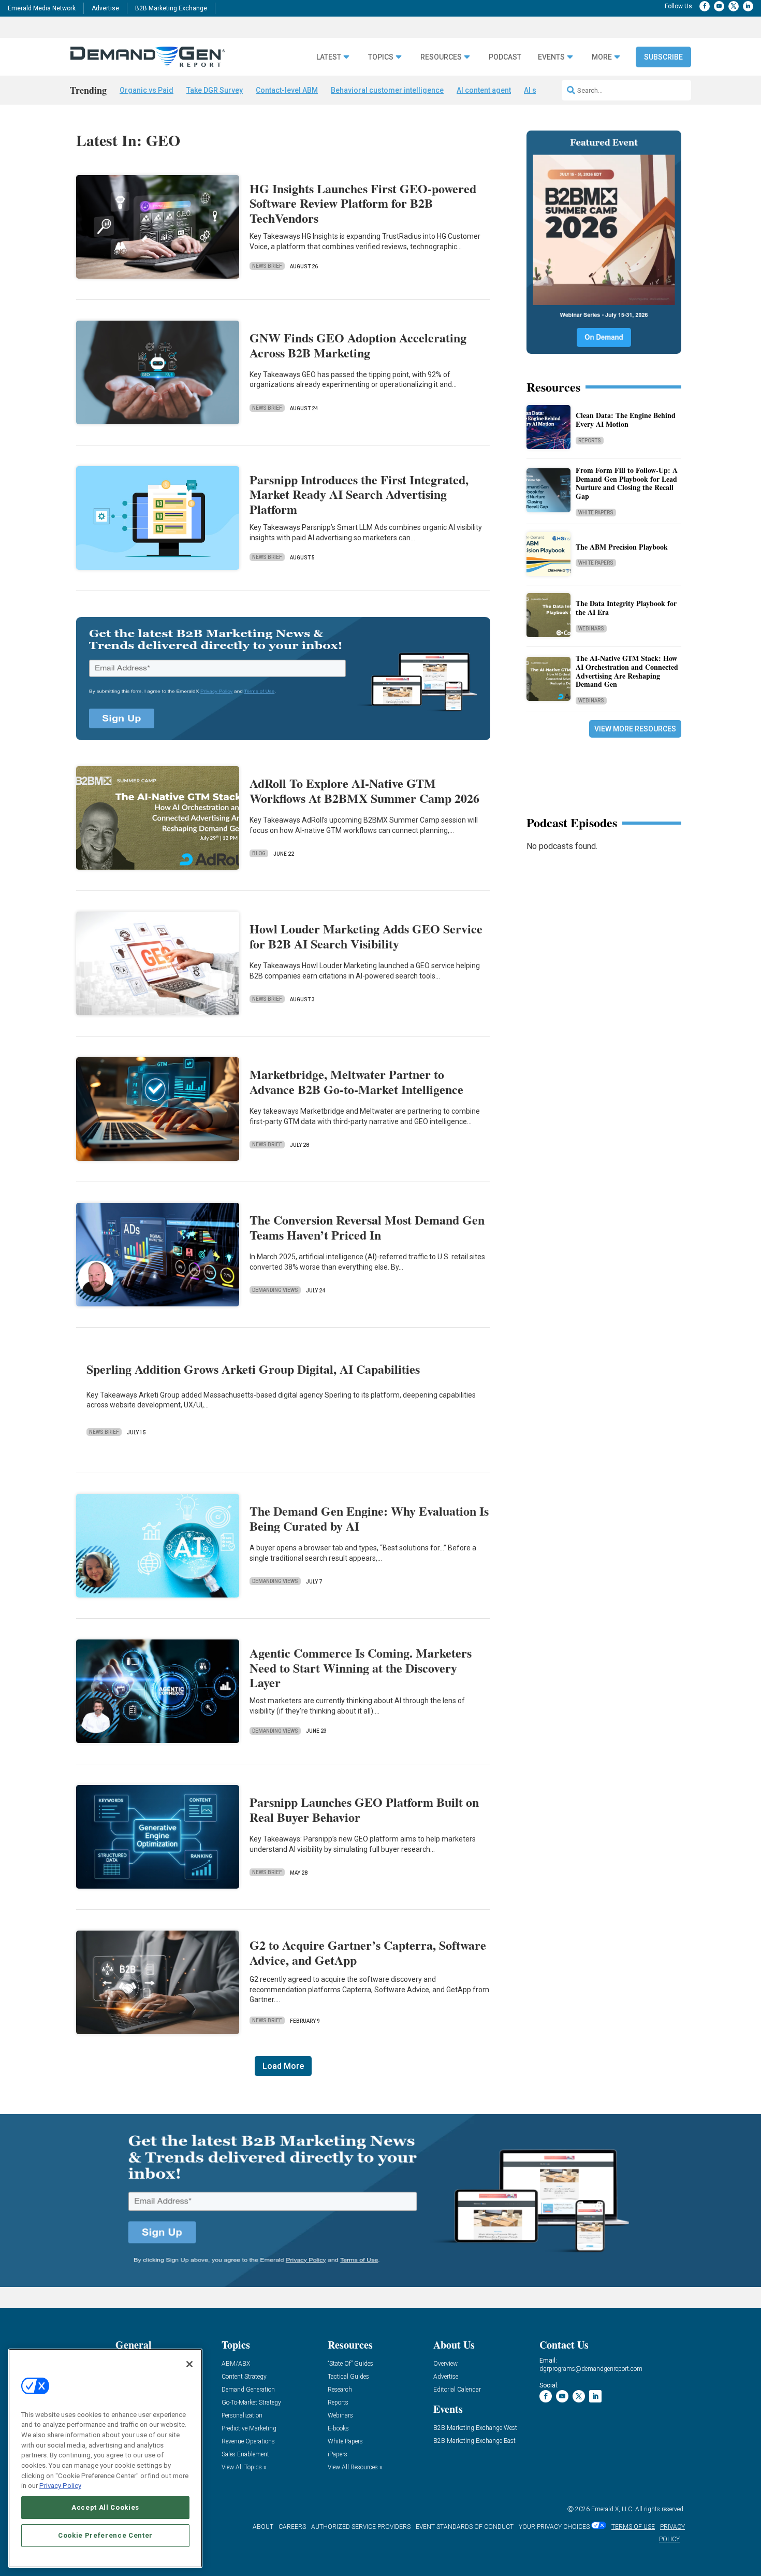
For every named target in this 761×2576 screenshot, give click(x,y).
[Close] (189, 2364)
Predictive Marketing (249, 2429)
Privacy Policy (60, 2486)
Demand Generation (248, 2390)
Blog (259, 853)
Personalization (242, 2416)
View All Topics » (244, 2467)
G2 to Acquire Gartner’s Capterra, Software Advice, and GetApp (368, 1952)
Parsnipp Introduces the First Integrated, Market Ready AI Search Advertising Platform (359, 494)
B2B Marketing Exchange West (475, 2428)
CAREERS (292, 2527)
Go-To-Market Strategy (251, 2403)
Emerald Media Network (42, 8)
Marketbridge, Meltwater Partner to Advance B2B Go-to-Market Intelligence (356, 1082)
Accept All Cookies (105, 2507)
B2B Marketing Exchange (171, 8)
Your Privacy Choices (554, 2527)
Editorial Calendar (457, 2390)
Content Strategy (244, 2377)
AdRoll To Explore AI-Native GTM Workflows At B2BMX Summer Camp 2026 (364, 790)
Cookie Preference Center (105, 2535)
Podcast (505, 57)
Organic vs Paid (147, 90)
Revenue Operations (248, 2442)
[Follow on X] (734, 6)
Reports (590, 441)
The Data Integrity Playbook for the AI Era (626, 608)
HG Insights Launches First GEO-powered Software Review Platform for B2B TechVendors (363, 203)
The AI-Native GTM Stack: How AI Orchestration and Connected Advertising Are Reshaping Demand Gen (627, 671)
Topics (381, 57)
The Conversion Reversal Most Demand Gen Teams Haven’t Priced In (367, 1227)
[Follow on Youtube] (719, 6)
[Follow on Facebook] (705, 6)
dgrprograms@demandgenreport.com (591, 2369)
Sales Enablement (245, 2455)
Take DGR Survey (215, 90)
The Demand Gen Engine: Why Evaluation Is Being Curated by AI (369, 1518)
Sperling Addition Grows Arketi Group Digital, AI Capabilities (253, 1369)
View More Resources (635, 729)
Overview (445, 2364)
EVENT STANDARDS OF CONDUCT (465, 2527)
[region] (105, 2458)
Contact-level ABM (287, 90)
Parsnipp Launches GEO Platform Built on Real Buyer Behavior (364, 1809)
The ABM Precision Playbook (622, 547)
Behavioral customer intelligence (387, 90)
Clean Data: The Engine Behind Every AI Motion (626, 420)
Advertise (105, 8)
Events (551, 57)
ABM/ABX (236, 2364)
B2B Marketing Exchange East (474, 2441)
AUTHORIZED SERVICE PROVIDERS (361, 2527)
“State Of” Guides (350, 2364)
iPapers (338, 2455)
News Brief (267, 266)
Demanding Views (275, 1290)
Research (340, 2390)
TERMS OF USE (633, 2527)
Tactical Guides (348, 2377)
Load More (283, 2066)
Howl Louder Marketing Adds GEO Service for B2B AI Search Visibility (366, 936)
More (602, 57)
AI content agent (484, 90)
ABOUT (263, 2527)
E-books (338, 2429)
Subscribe (663, 57)
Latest (329, 57)
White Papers (596, 513)
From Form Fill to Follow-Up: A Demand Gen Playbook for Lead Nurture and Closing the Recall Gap (627, 483)
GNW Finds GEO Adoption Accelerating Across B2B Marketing (358, 345)
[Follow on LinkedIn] (748, 6)
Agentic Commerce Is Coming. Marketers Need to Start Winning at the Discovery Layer (361, 1668)
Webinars (591, 629)
